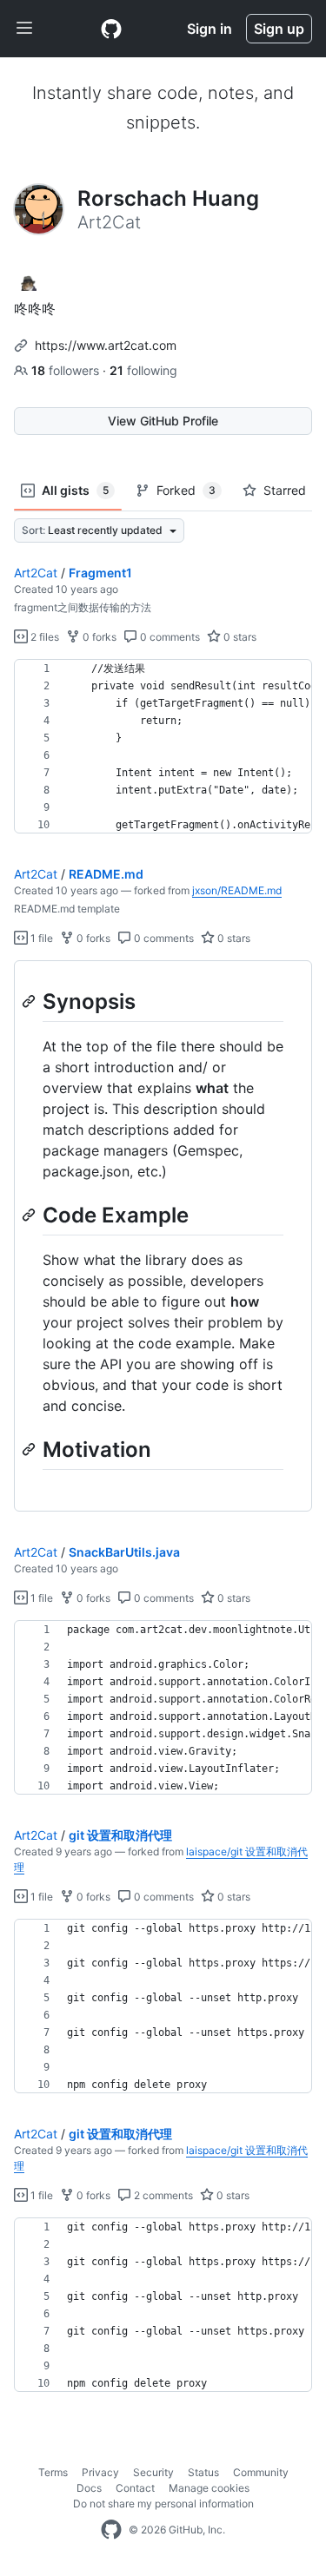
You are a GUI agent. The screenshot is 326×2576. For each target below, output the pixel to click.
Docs (89, 2488)
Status (203, 2472)
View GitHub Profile (163, 421)
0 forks (98, 637)
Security (153, 2472)
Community (261, 2472)
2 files (43, 637)
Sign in (210, 29)
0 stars (239, 637)
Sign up (279, 29)
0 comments (169, 637)
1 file (40, 938)
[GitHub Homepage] (111, 2530)
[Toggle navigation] (24, 29)
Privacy (100, 2472)
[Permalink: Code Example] (30, 1215)
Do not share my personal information (163, 2504)
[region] (163, 747)
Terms (53, 2472)
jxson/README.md (237, 890)
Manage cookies (209, 2488)
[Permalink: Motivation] (30, 1449)
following (143, 370)
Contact (135, 2488)
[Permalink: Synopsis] (30, 1001)
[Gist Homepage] (111, 29)
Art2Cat (36, 573)
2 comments (162, 2195)
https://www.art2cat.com (106, 345)
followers (67, 370)
